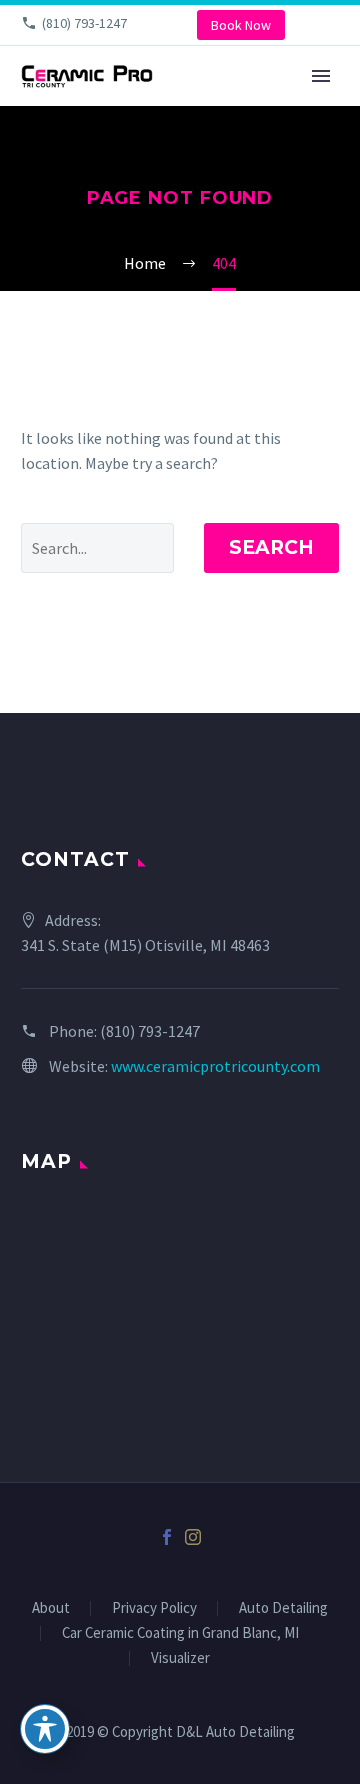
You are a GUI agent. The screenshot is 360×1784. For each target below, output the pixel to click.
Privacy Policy (154, 1608)
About (51, 1608)
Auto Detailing (283, 1608)
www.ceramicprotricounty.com (215, 1066)
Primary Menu (321, 76)
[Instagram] (193, 1537)
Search (271, 547)
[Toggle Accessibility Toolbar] (45, 1729)
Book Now (241, 25)
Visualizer (180, 1658)
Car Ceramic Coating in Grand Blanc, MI (180, 1633)
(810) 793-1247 (84, 23)
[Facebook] (167, 1537)
